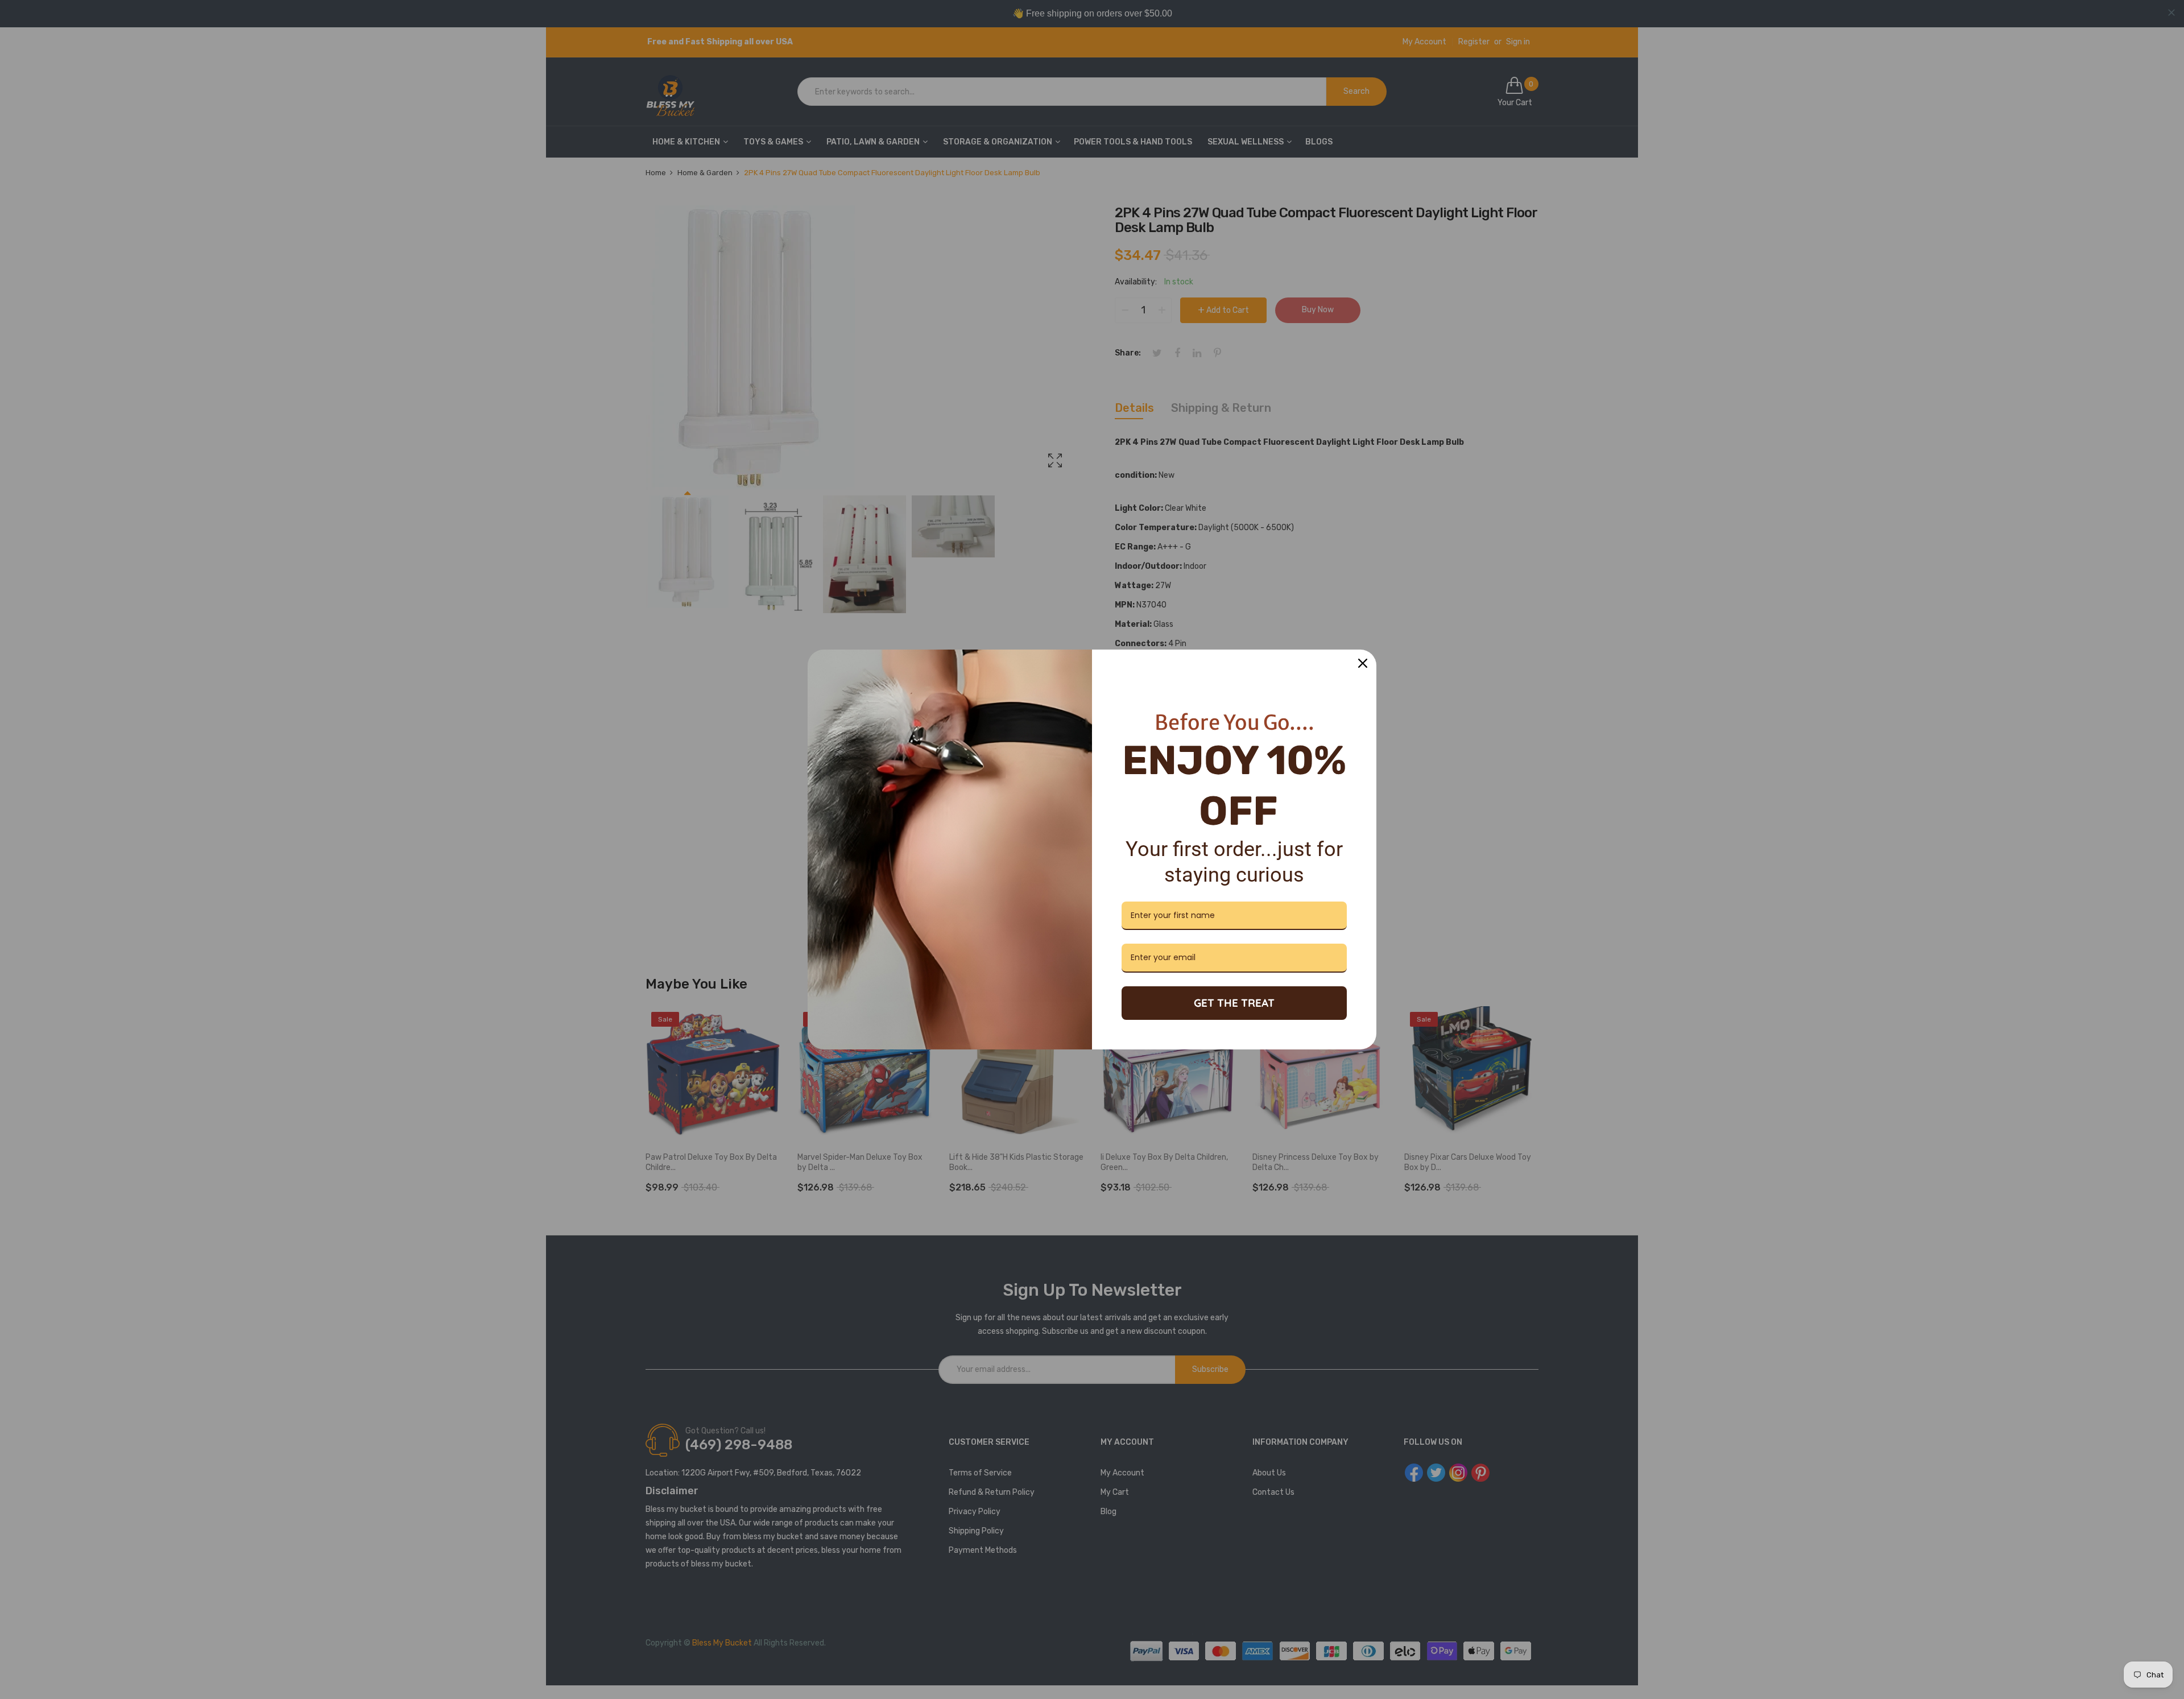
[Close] (1363, 663)
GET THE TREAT (1234, 1003)
